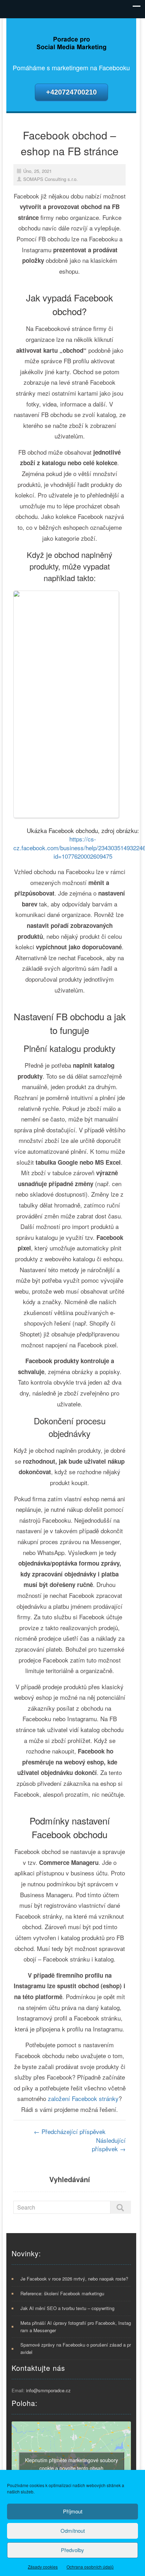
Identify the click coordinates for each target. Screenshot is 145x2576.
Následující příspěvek (109, 2144)
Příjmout (73, 2511)
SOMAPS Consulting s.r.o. (51, 179)
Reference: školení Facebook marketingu (62, 2293)
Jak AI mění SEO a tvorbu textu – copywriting (67, 2308)
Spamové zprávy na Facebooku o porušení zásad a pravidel (76, 2348)
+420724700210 (71, 92)
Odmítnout (73, 2531)
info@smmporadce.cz (48, 2390)
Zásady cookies (43, 2567)
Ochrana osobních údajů (90, 2567)
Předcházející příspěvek (70, 2131)
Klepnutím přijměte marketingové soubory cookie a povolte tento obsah (71, 2464)
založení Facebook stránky (83, 2098)
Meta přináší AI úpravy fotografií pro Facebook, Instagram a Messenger (76, 2327)
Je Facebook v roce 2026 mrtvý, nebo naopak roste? (74, 2279)
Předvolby (72, 2550)
